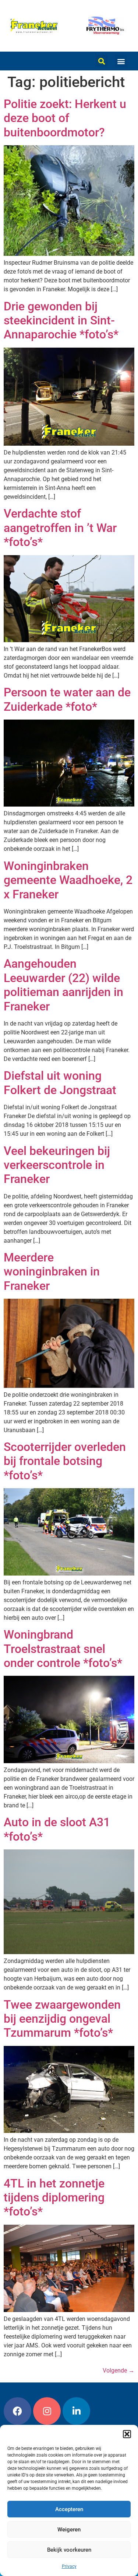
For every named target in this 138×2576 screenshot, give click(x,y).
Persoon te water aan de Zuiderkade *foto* (67, 699)
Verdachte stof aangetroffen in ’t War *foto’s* (60, 528)
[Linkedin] (76, 2411)
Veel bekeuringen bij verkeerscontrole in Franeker (57, 1165)
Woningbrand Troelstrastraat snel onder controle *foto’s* (63, 1649)
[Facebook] (17, 2411)
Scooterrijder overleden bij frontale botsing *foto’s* (65, 1461)
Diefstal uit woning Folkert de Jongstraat (60, 1083)
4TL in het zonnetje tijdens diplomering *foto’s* (54, 2198)
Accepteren (69, 2509)
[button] (127, 2434)
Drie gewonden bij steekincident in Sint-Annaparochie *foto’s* (61, 321)
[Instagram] (47, 2411)
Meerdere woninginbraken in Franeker (52, 1272)
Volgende (118, 2370)
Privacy (69, 2566)
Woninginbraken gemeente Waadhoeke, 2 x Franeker (68, 880)
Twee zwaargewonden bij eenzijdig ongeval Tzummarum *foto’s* (62, 2019)
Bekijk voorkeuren (69, 2550)
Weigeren (69, 2530)
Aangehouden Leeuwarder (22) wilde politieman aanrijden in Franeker (63, 985)
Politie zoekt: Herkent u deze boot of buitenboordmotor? (65, 118)
